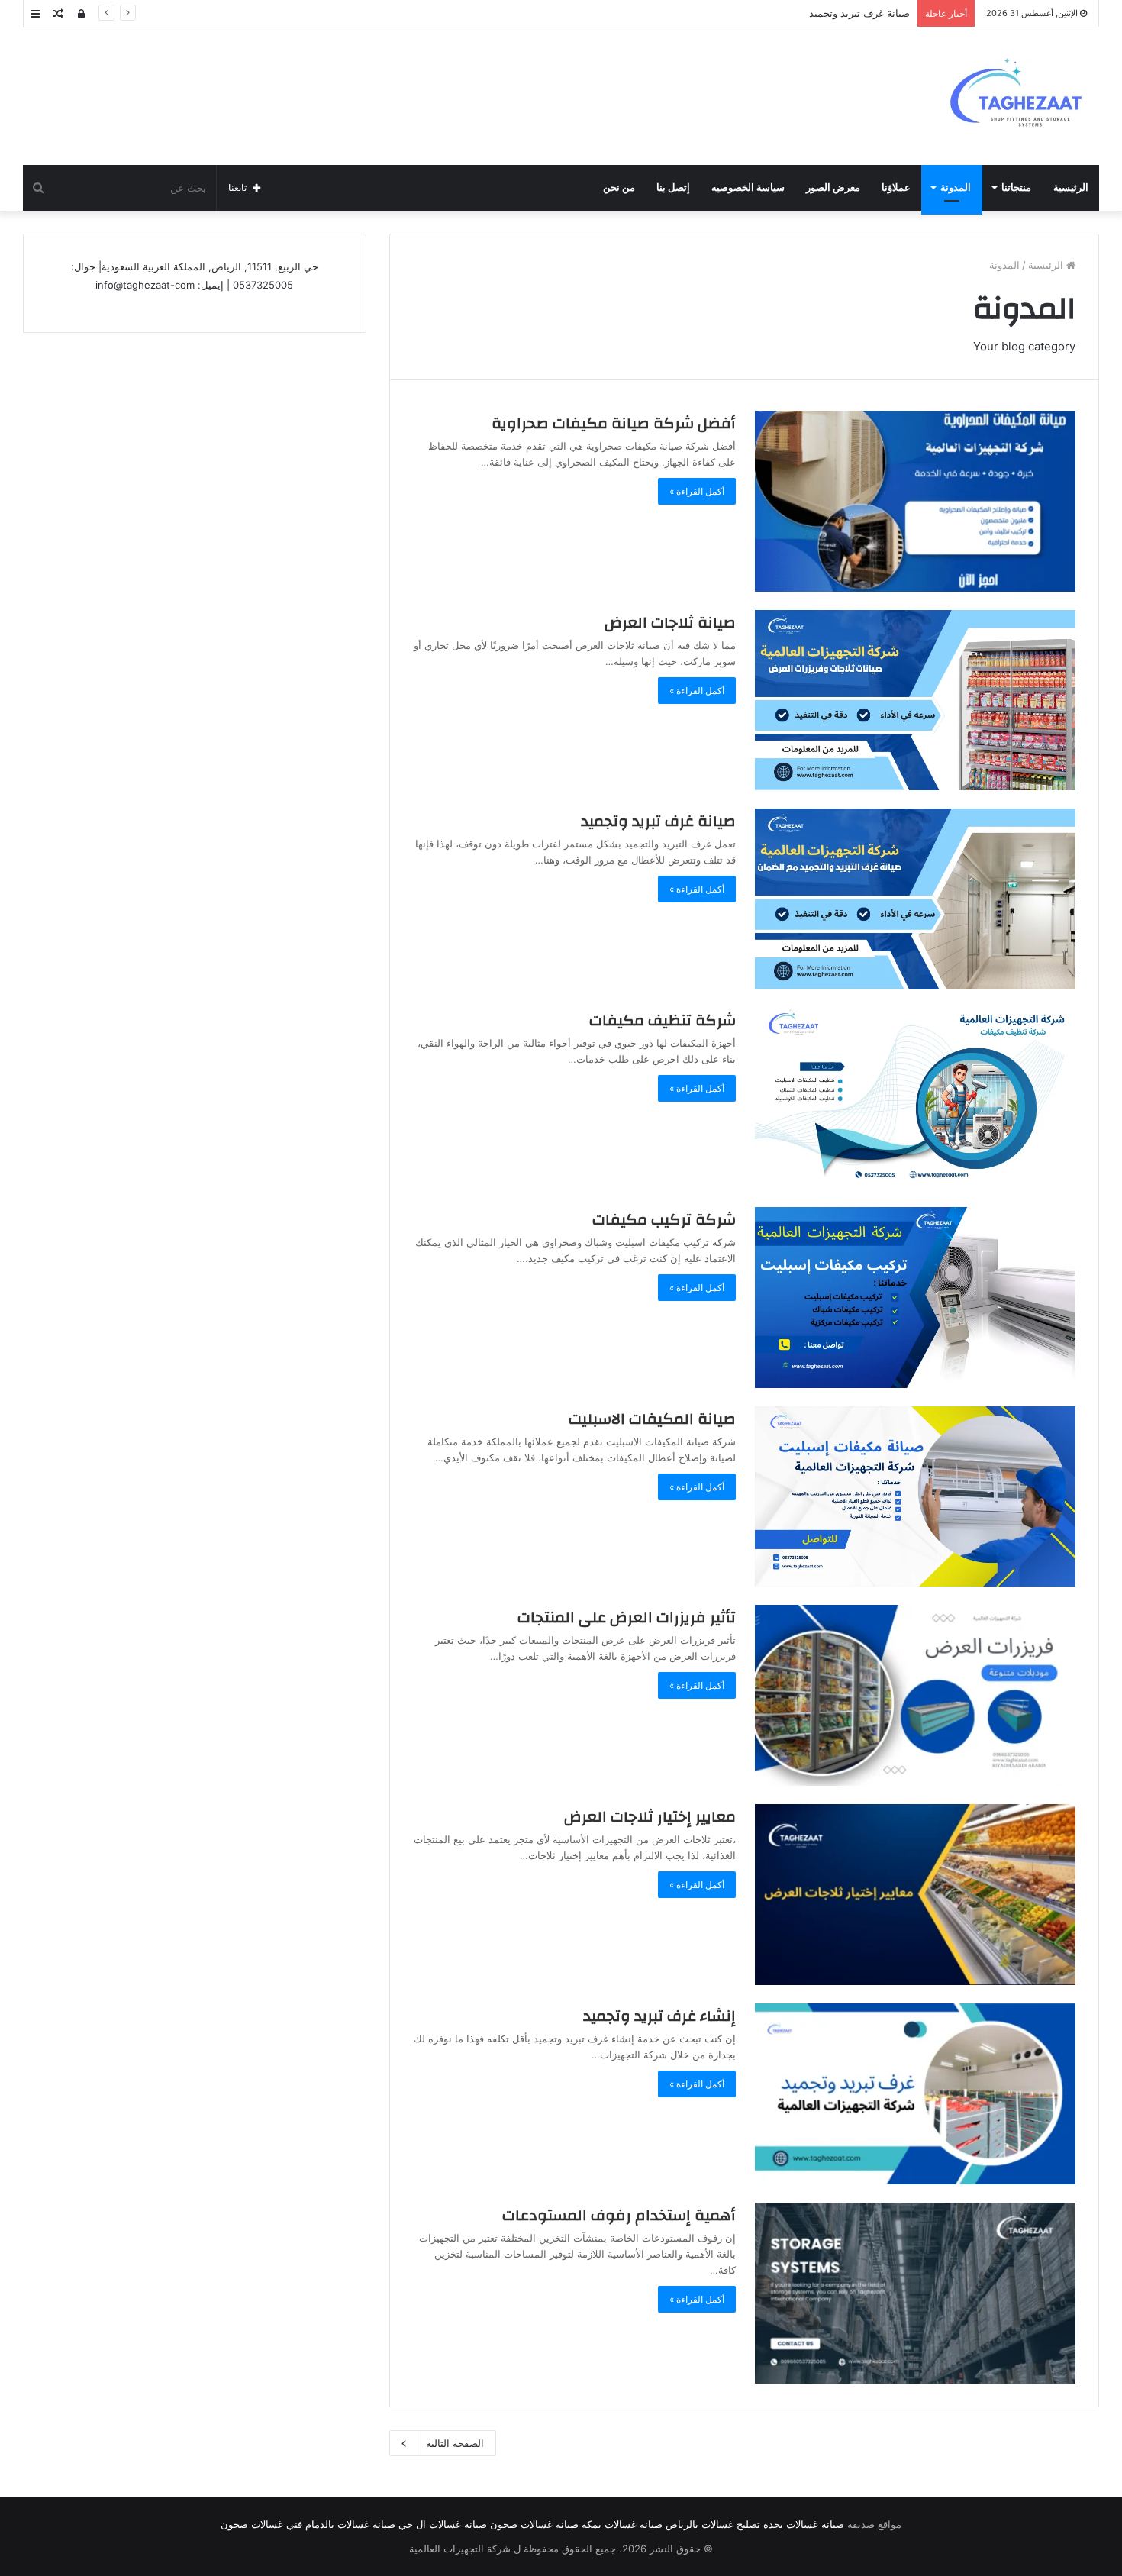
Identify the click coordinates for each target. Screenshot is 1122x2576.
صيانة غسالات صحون (534, 2524)
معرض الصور (833, 187)
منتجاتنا (1016, 187)
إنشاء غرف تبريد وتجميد (659, 2016)
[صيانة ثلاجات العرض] (915, 700)
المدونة (956, 187)
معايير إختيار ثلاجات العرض (650, 1817)
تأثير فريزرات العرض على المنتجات (627, 1617)
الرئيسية (1071, 187)
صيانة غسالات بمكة (622, 2524)
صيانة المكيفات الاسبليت (652, 1419)
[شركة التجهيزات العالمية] (1023, 96)
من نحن (619, 187)
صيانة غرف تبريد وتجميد (658, 821)
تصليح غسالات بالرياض (713, 2524)
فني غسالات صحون (261, 2524)
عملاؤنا (896, 187)
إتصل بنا (673, 187)
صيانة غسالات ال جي (443, 2524)
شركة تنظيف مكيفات (663, 1020)
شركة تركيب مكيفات (664, 1220)
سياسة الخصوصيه (748, 187)
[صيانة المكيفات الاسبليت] (915, 1497)
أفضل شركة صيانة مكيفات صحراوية (614, 423)
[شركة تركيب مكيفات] (915, 1298)
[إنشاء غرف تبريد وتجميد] (915, 2094)
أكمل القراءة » (697, 491)
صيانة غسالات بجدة (804, 2524)
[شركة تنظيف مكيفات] (915, 1098)
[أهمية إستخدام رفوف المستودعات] (915, 2293)
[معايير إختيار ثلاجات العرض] (915, 1895)
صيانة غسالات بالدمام (350, 2524)
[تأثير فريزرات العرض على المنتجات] (915, 1695)
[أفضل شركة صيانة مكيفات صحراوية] (915, 501)
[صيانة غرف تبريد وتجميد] (915, 899)
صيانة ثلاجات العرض (670, 623)
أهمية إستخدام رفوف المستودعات (619, 2215)
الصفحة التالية (455, 2443)
